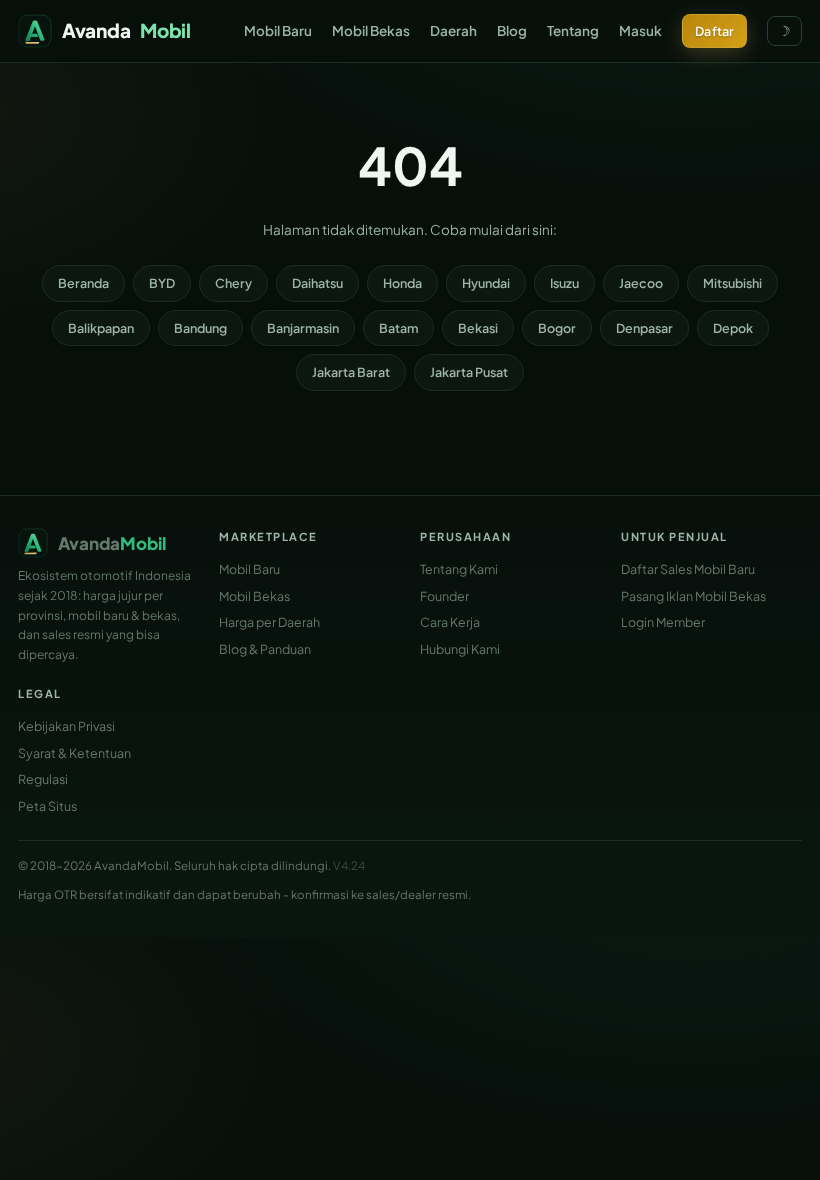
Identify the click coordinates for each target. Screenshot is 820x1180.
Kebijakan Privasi (66, 726)
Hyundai (486, 283)
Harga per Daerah (269, 622)
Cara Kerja (450, 622)
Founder (444, 596)
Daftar (714, 31)
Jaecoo (641, 283)
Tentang (573, 30)
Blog (512, 30)
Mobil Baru (278, 30)
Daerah (453, 30)
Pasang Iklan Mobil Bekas (693, 596)
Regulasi (43, 779)
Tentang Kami (459, 569)
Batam (398, 328)
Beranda (83, 283)
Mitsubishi (732, 283)
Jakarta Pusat (469, 372)
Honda (402, 283)
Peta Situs (47, 806)
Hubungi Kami (460, 649)
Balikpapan (101, 328)
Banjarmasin (303, 328)
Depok (733, 328)
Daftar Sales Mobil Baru (688, 569)
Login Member (663, 622)
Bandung (200, 328)
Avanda (126, 30)
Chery (233, 283)
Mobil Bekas (371, 30)
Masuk (640, 30)
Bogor (557, 328)
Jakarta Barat (351, 372)
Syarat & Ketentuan (74, 753)
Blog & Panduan (265, 649)
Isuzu (564, 283)
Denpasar (644, 328)
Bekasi (478, 328)
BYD (162, 283)
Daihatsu (317, 283)
